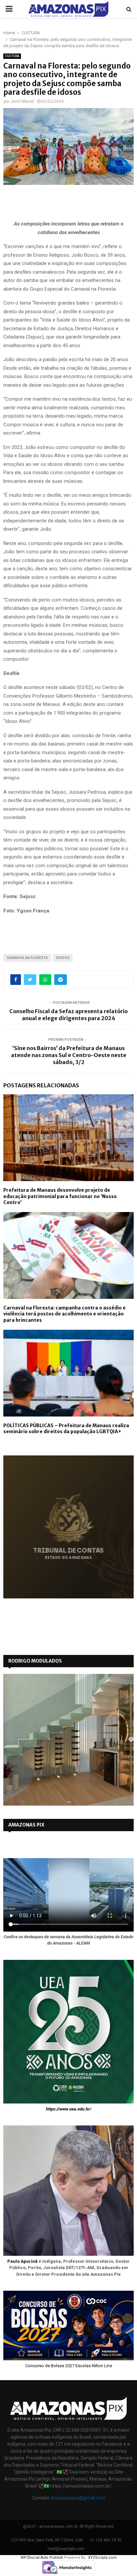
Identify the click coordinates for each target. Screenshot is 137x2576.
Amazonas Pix (26, 1825)
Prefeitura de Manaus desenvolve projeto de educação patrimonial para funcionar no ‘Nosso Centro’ (60, 1196)
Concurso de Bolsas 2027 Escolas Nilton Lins (69, 2366)
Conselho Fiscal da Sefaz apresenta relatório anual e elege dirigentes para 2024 (68, 1015)
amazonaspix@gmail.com (78, 2498)
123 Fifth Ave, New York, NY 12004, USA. (47, 2540)
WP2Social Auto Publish (42, 2558)
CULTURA (12, 56)
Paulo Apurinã (22, 2261)
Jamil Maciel (22, 101)
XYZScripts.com (102, 2558)
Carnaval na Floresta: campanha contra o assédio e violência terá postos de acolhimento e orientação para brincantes (65, 1314)
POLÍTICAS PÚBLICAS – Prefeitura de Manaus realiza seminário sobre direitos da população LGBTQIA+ (66, 1428)
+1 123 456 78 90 (106, 2540)
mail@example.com (66, 2549)
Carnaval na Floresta (27, 958)
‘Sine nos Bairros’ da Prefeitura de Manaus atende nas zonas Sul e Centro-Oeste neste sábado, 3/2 (69, 1055)
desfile (63, 958)
